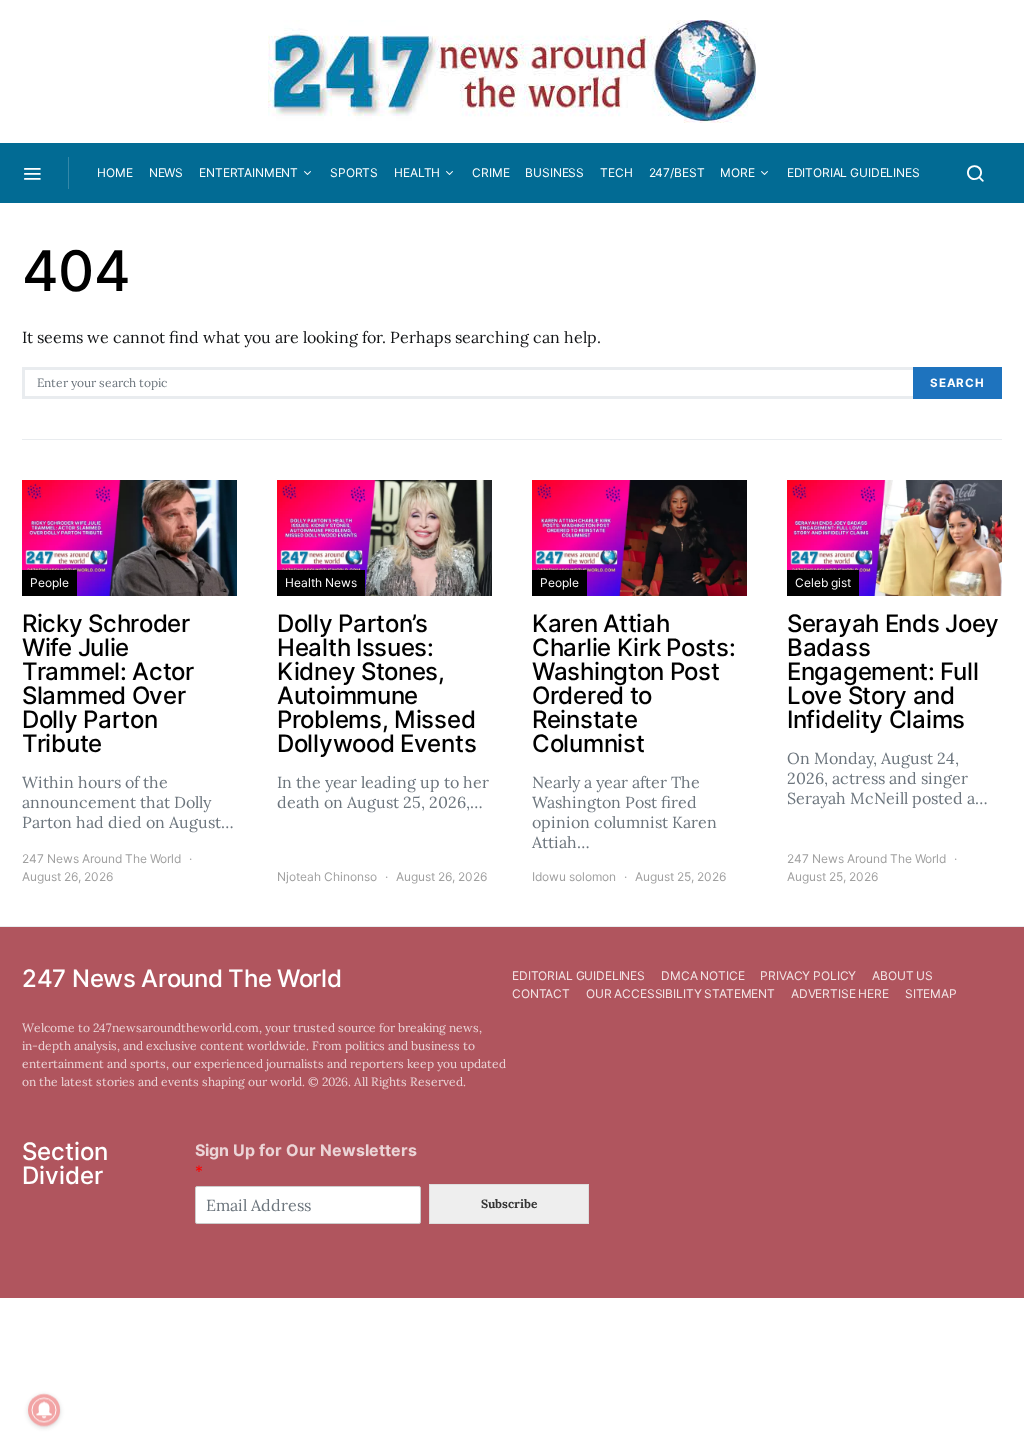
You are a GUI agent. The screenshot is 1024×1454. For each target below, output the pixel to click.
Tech (616, 172)
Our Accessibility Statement (680, 993)
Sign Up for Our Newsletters (306, 1160)
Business (554, 172)
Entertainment (248, 172)
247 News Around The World (101, 858)
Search (957, 383)
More (737, 172)
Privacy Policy (808, 975)
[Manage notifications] (44, 1410)
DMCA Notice (702, 975)
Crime (490, 172)
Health (417, 172)
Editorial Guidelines (853, 172)
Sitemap (931, 993)
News (166, 172)
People (49, 582)
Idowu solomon (574, 876)
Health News (321, 582)
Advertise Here (840, 993)
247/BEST (677, 172)
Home (114, 172)
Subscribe (509, 1203)
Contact (541, 993)
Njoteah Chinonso (327, 876)
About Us (902, 975)
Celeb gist (823, 582)
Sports (354, 172)
